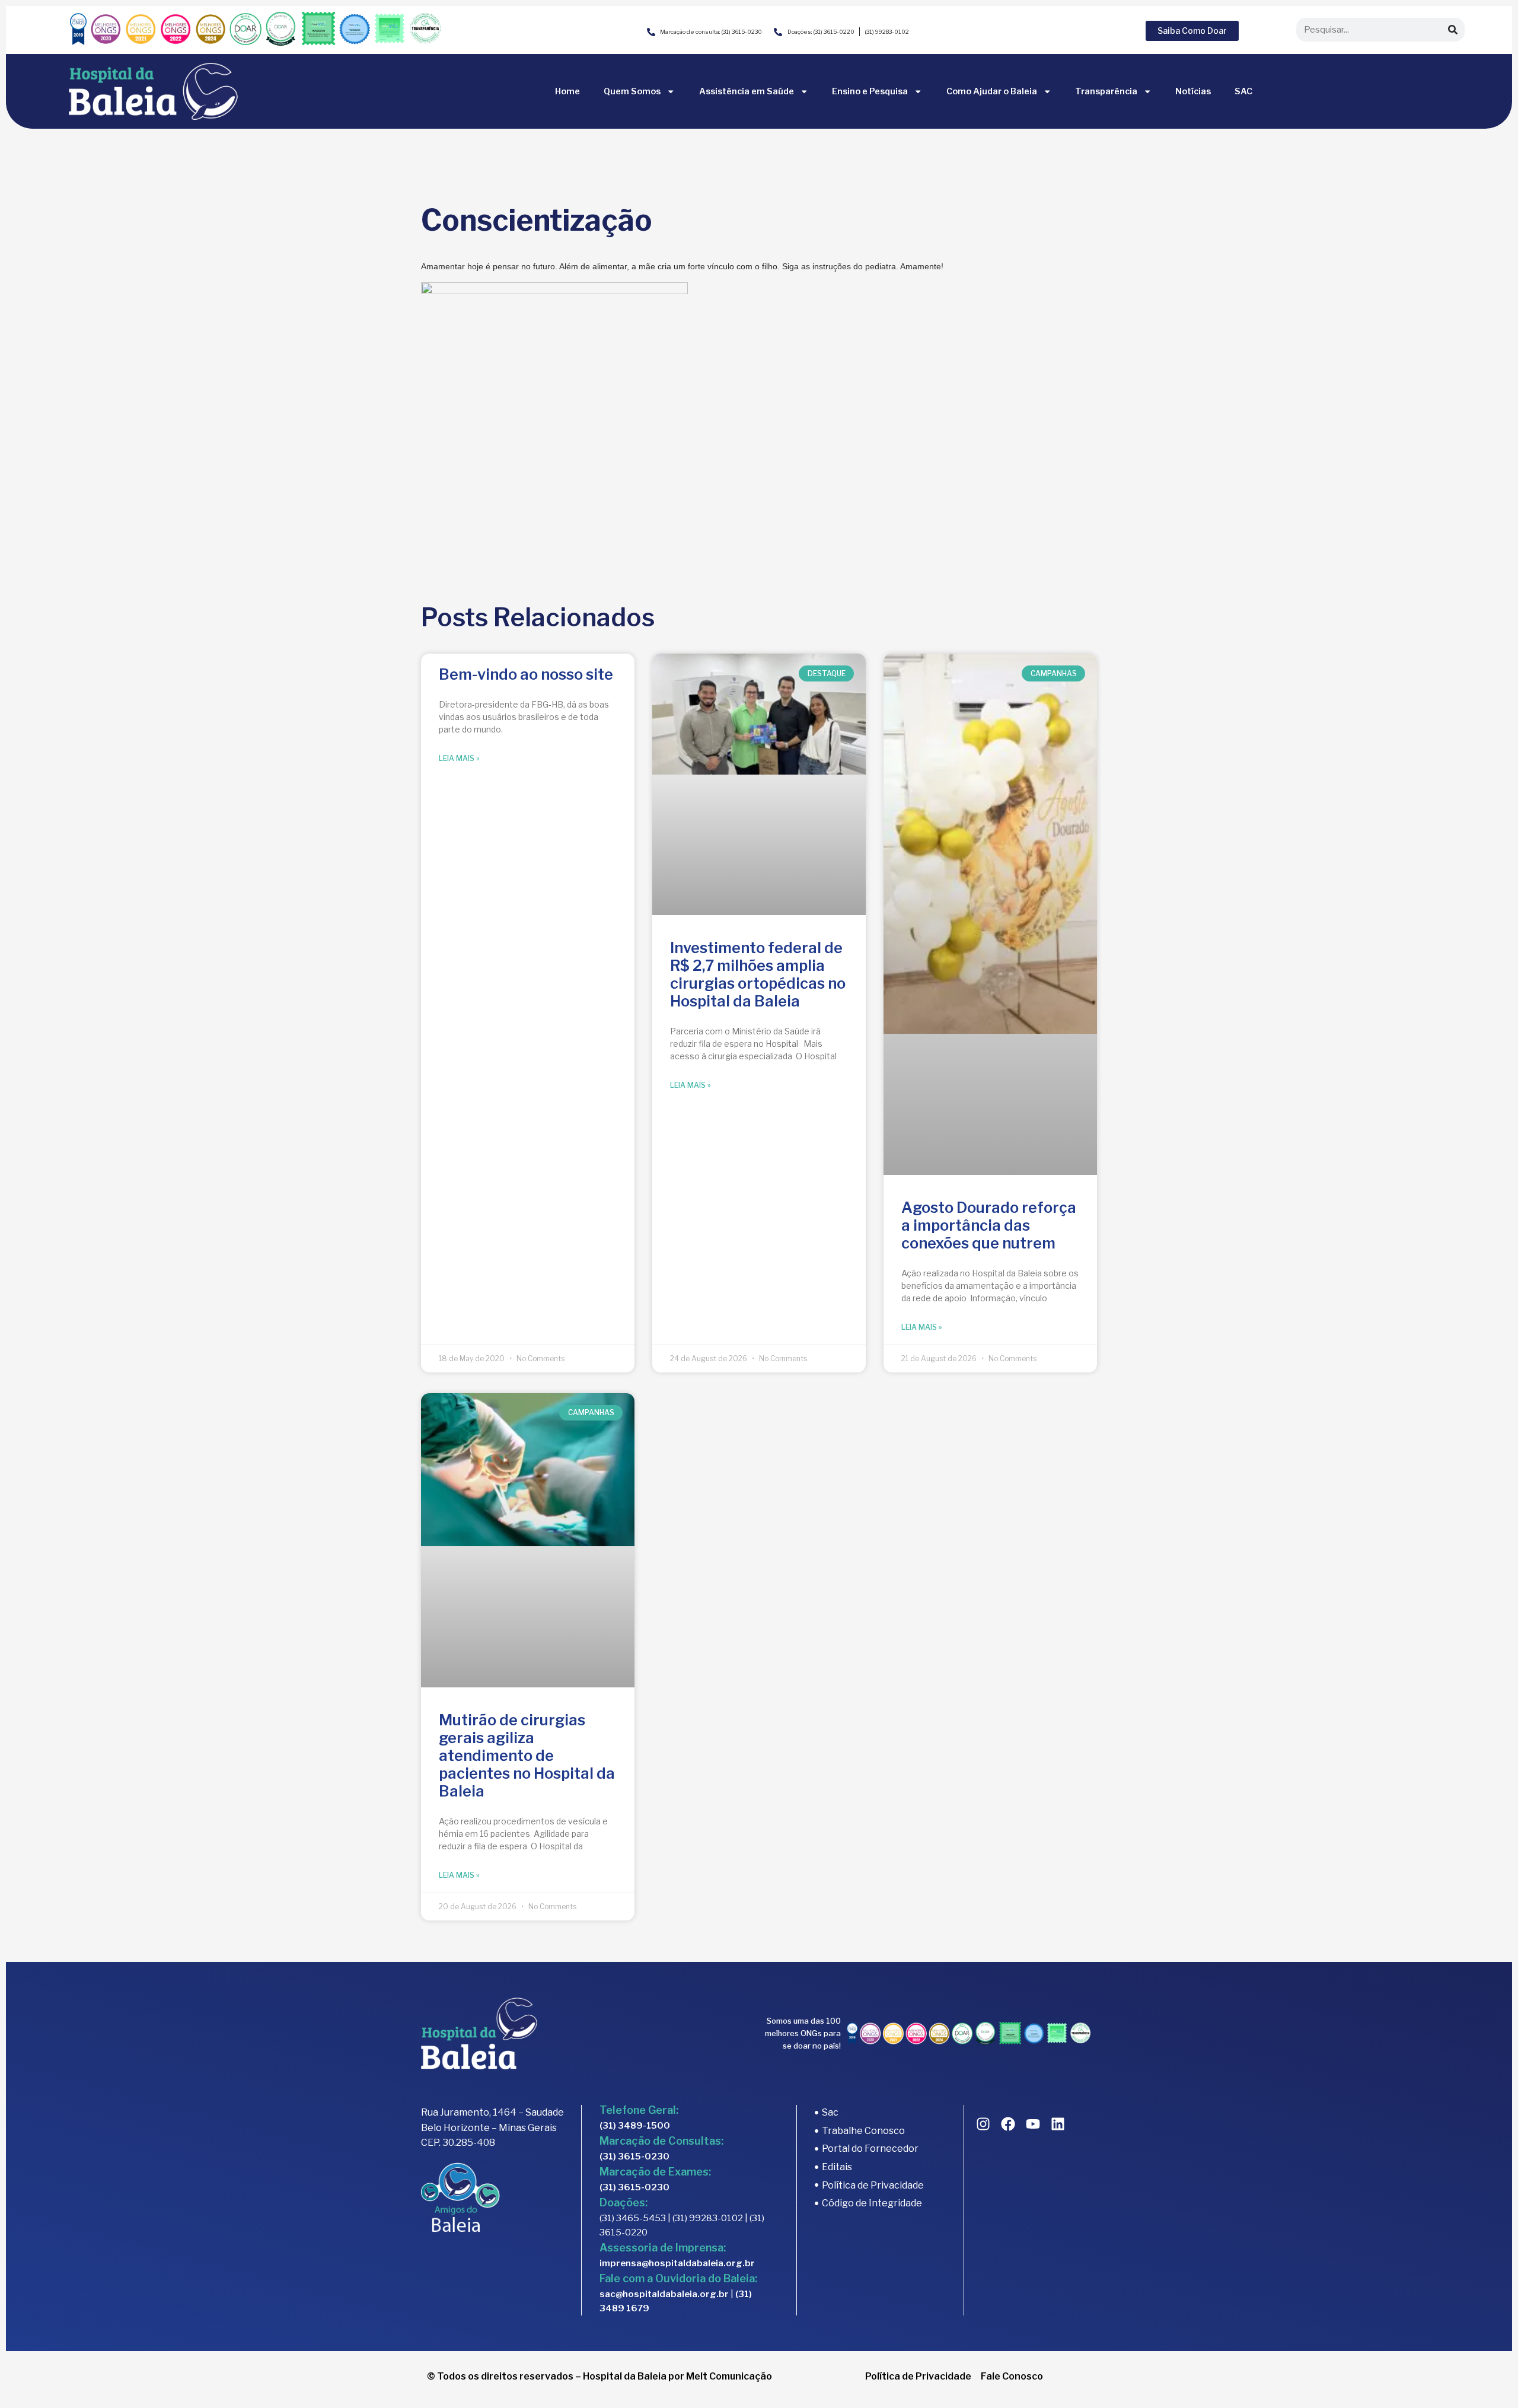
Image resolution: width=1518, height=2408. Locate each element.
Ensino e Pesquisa (870, 91)
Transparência (1106, 91)
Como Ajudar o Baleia (992, 91)
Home (567, 91)
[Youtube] (1033, 2124)
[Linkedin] (1058, 2124)
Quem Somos (632, 91)
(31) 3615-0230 (634, 2157)
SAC (1243, 91)
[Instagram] (983, 2124)
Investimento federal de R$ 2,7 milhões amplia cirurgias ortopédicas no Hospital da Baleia (758, 974)
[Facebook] (1008, 2124)
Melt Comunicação (729, 2376)
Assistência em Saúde (747, 91)
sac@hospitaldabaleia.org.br (664, 2294)
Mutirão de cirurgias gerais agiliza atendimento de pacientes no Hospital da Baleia (527, 1756)
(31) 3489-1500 (635, 2126)
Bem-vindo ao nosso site (526, 674)
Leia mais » (459, 758)
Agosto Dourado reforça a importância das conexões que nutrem (989, 1225)
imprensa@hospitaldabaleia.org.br (677, 2263)
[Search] (1453, 30)
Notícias (1193, 91)
